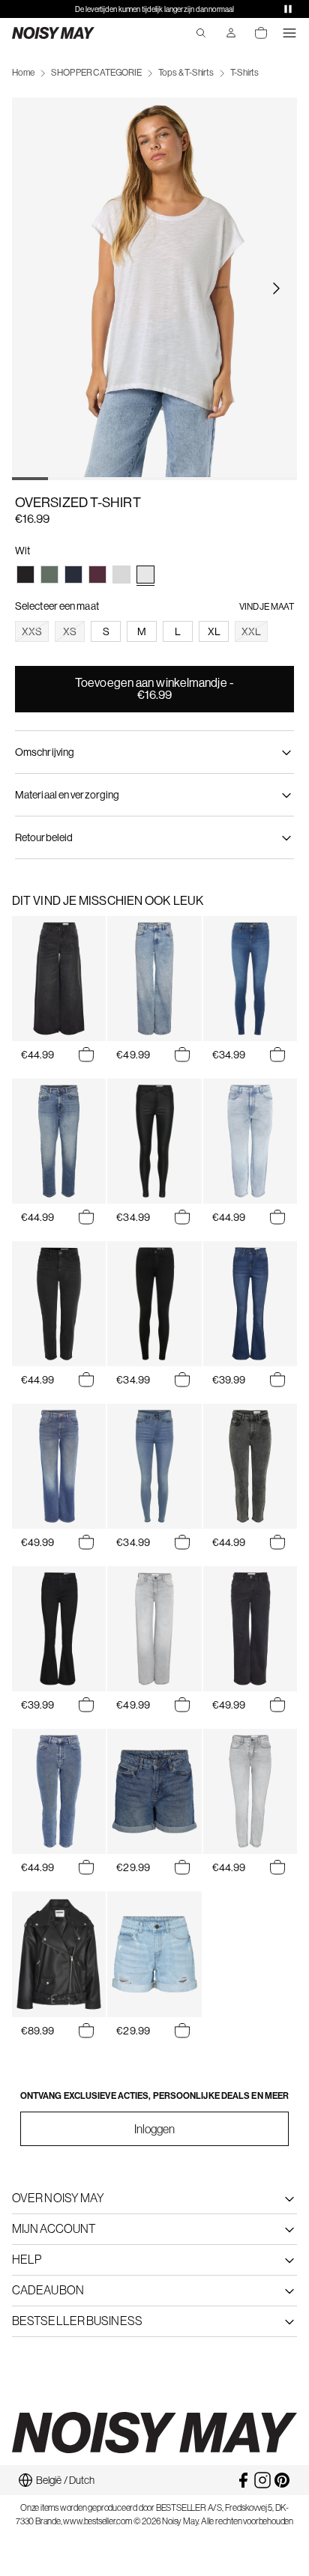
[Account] (231, 33)
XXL (251, 631)
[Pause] (288, 9)
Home (23, 73)
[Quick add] (86, 1055)
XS (70, 631)
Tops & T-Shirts (186, 73)
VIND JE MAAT (267, 607)
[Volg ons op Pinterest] (282, 2480)
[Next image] (276, 288)
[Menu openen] (289, 33)
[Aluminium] (121, 575)
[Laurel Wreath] (49, 575)
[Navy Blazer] (73, 575)
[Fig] (97, 575)
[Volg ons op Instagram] (262, 2480)
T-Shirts (244, 73)
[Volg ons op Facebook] (243, 2480)
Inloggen (155, 2129)
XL (214, 631)
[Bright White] (145, 575)
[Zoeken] (201, 33)
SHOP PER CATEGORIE (96, 73)
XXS (32, 631)
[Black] (25, 575)
